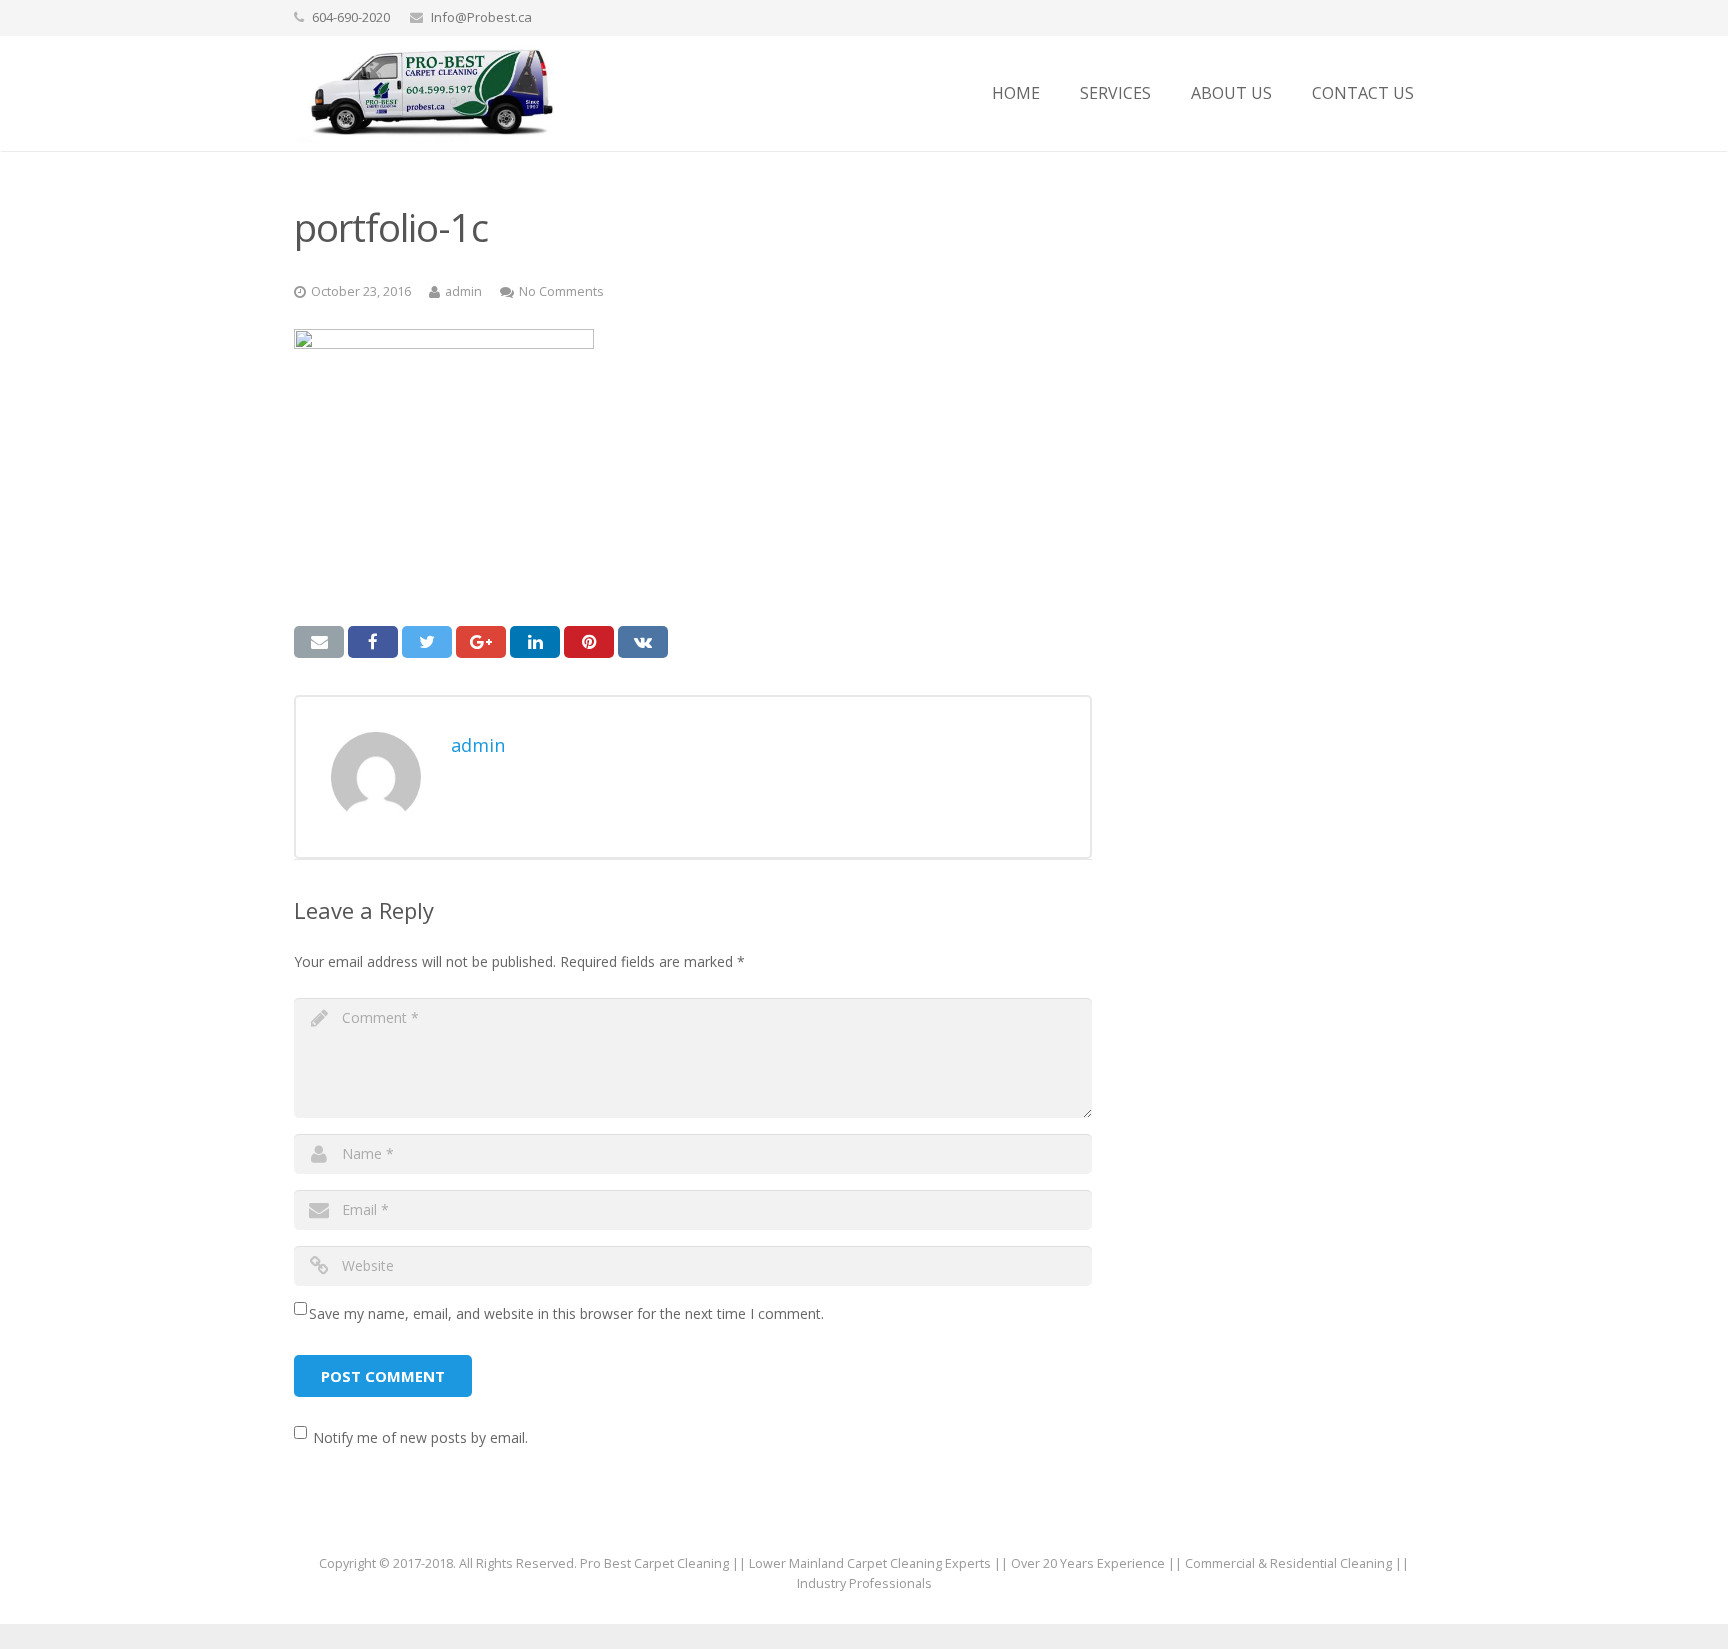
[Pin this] (589, 642)
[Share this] (373, 642)
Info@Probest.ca (481, 17)
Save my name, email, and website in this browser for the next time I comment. (566, 1313)
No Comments (561, 291)
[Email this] (319, 642)
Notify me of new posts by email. (420, 1437)
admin (463, 291)
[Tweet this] (427, 642)
